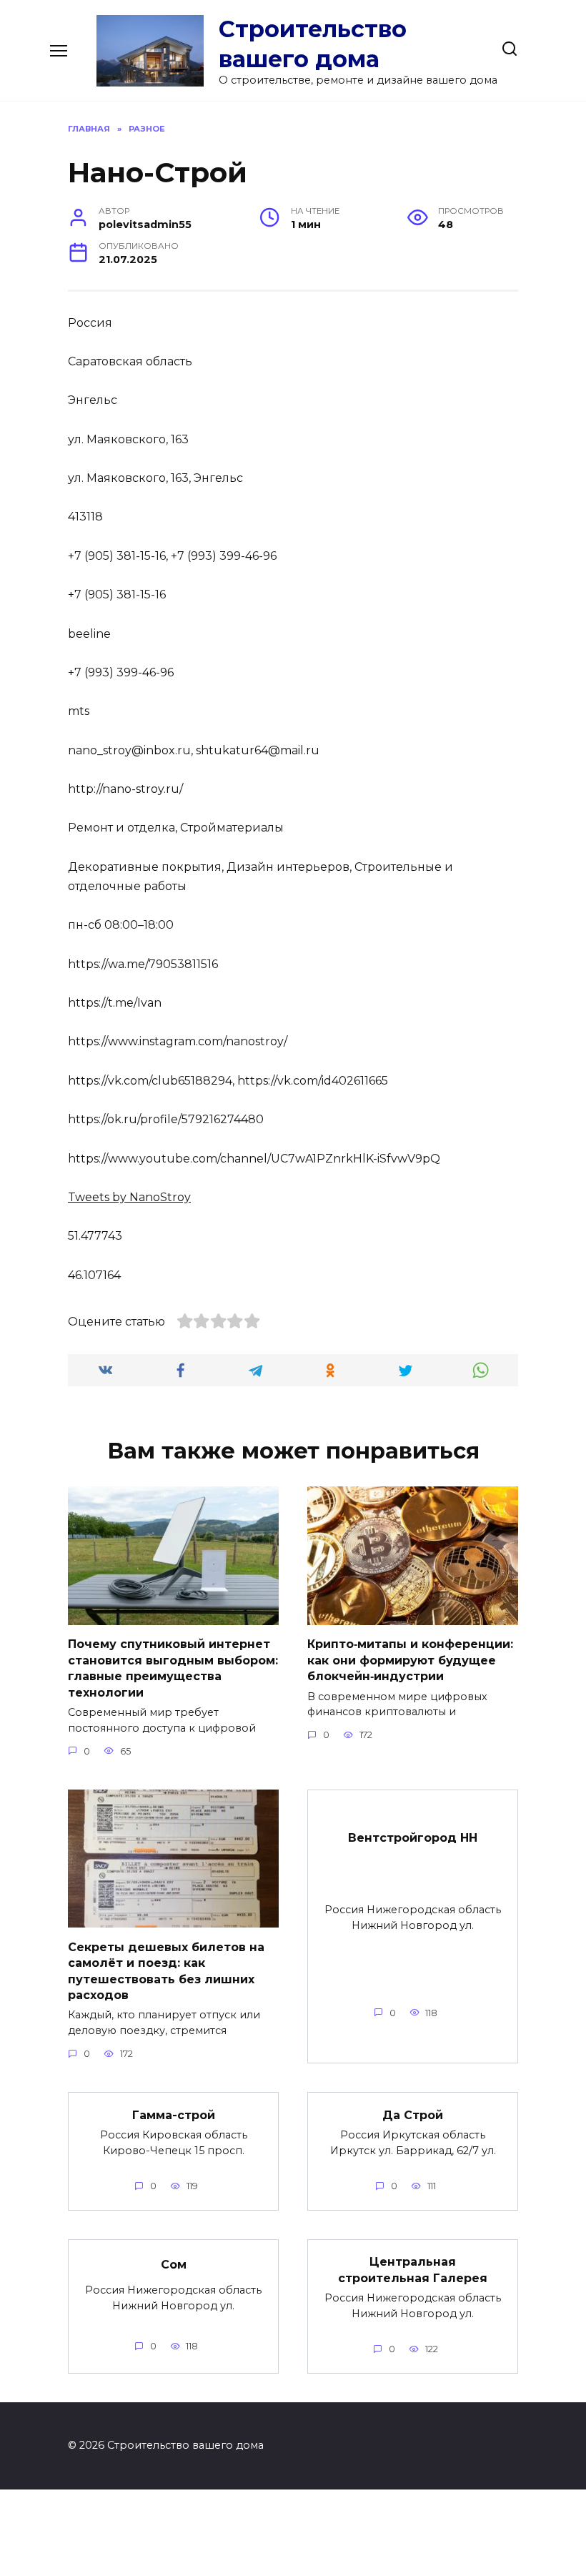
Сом (174, 2265)
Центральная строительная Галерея (413, 2270)
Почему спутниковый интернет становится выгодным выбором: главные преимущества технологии (173, 1668)
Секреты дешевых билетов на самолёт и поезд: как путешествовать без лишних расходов (166, 1970)
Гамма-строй (174, 2114)
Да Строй (413, 2114)
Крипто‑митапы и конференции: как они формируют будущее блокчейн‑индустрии (410, 1660)
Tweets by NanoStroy (129, 1197)
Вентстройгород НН (413, 1838)
